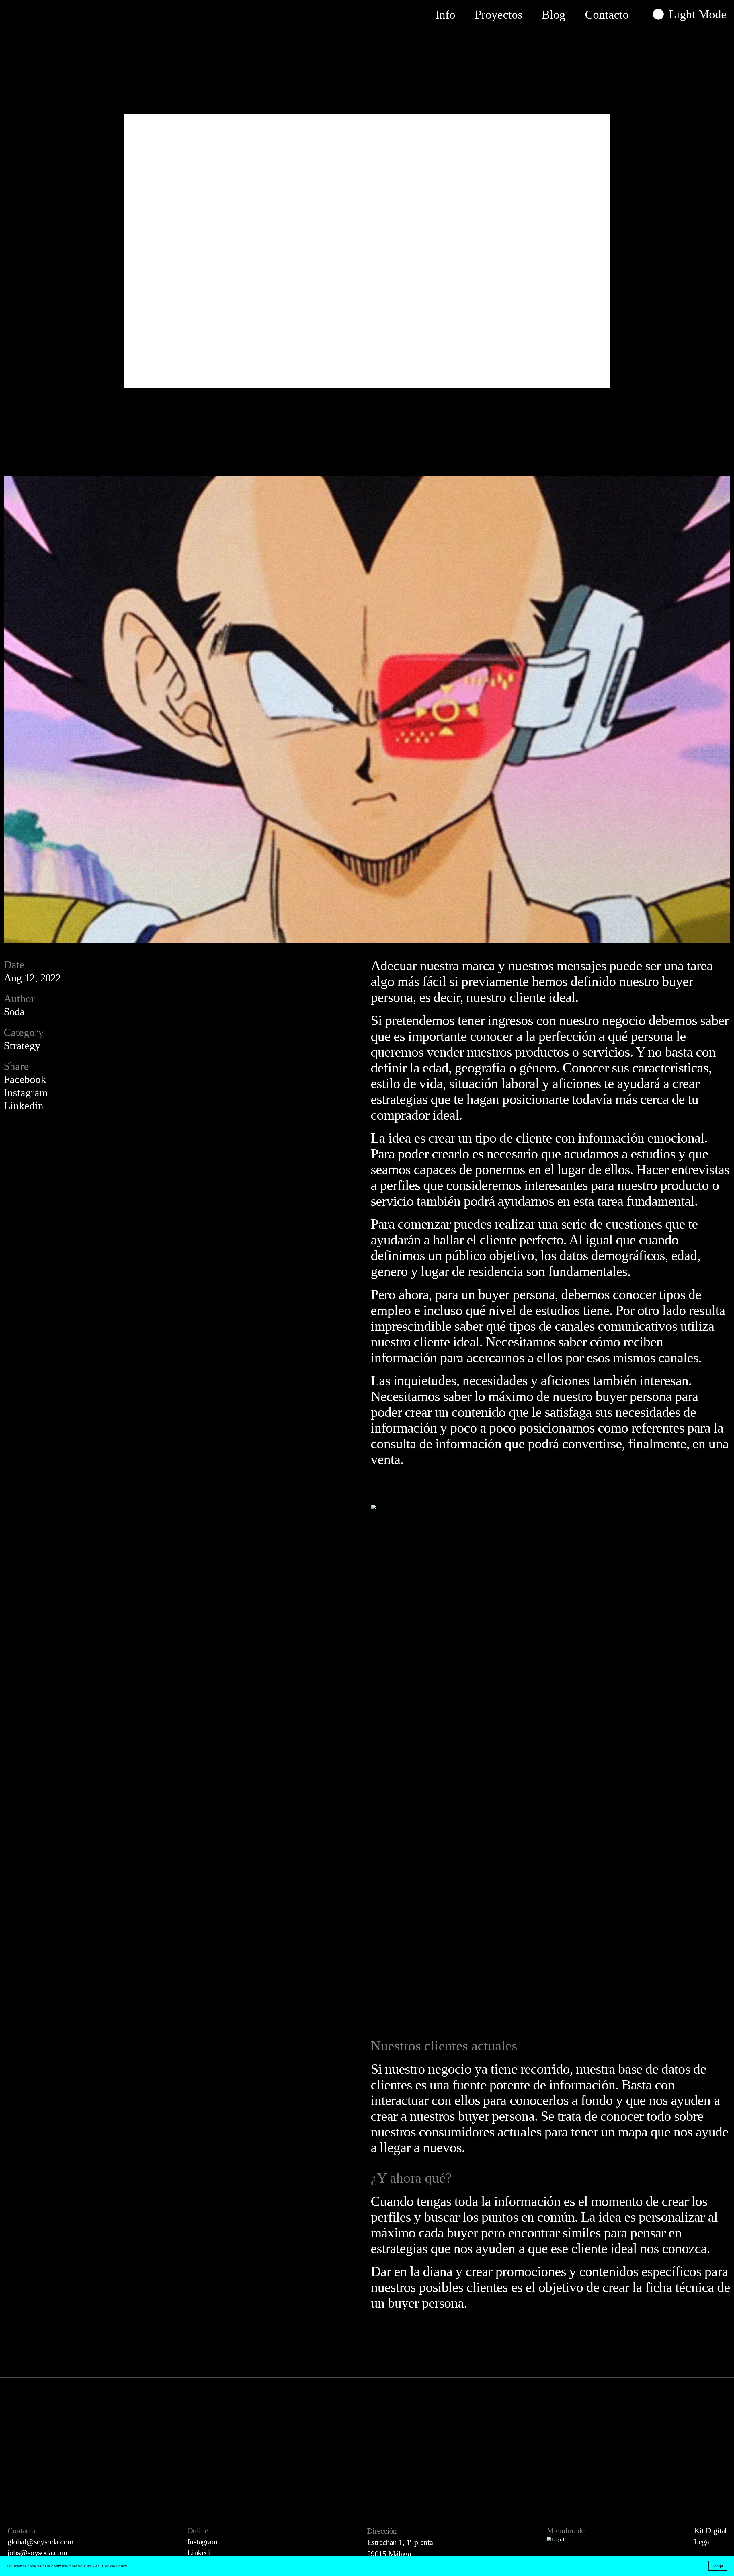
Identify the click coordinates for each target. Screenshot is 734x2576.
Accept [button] (718, 2566)
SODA (34, 14)
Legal (702, 2542)
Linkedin (24, 1106)
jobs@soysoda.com (37, 2553)
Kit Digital (710, 2531)
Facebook (25, 1079)
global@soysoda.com (41, 2542)
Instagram (26, 1092)
